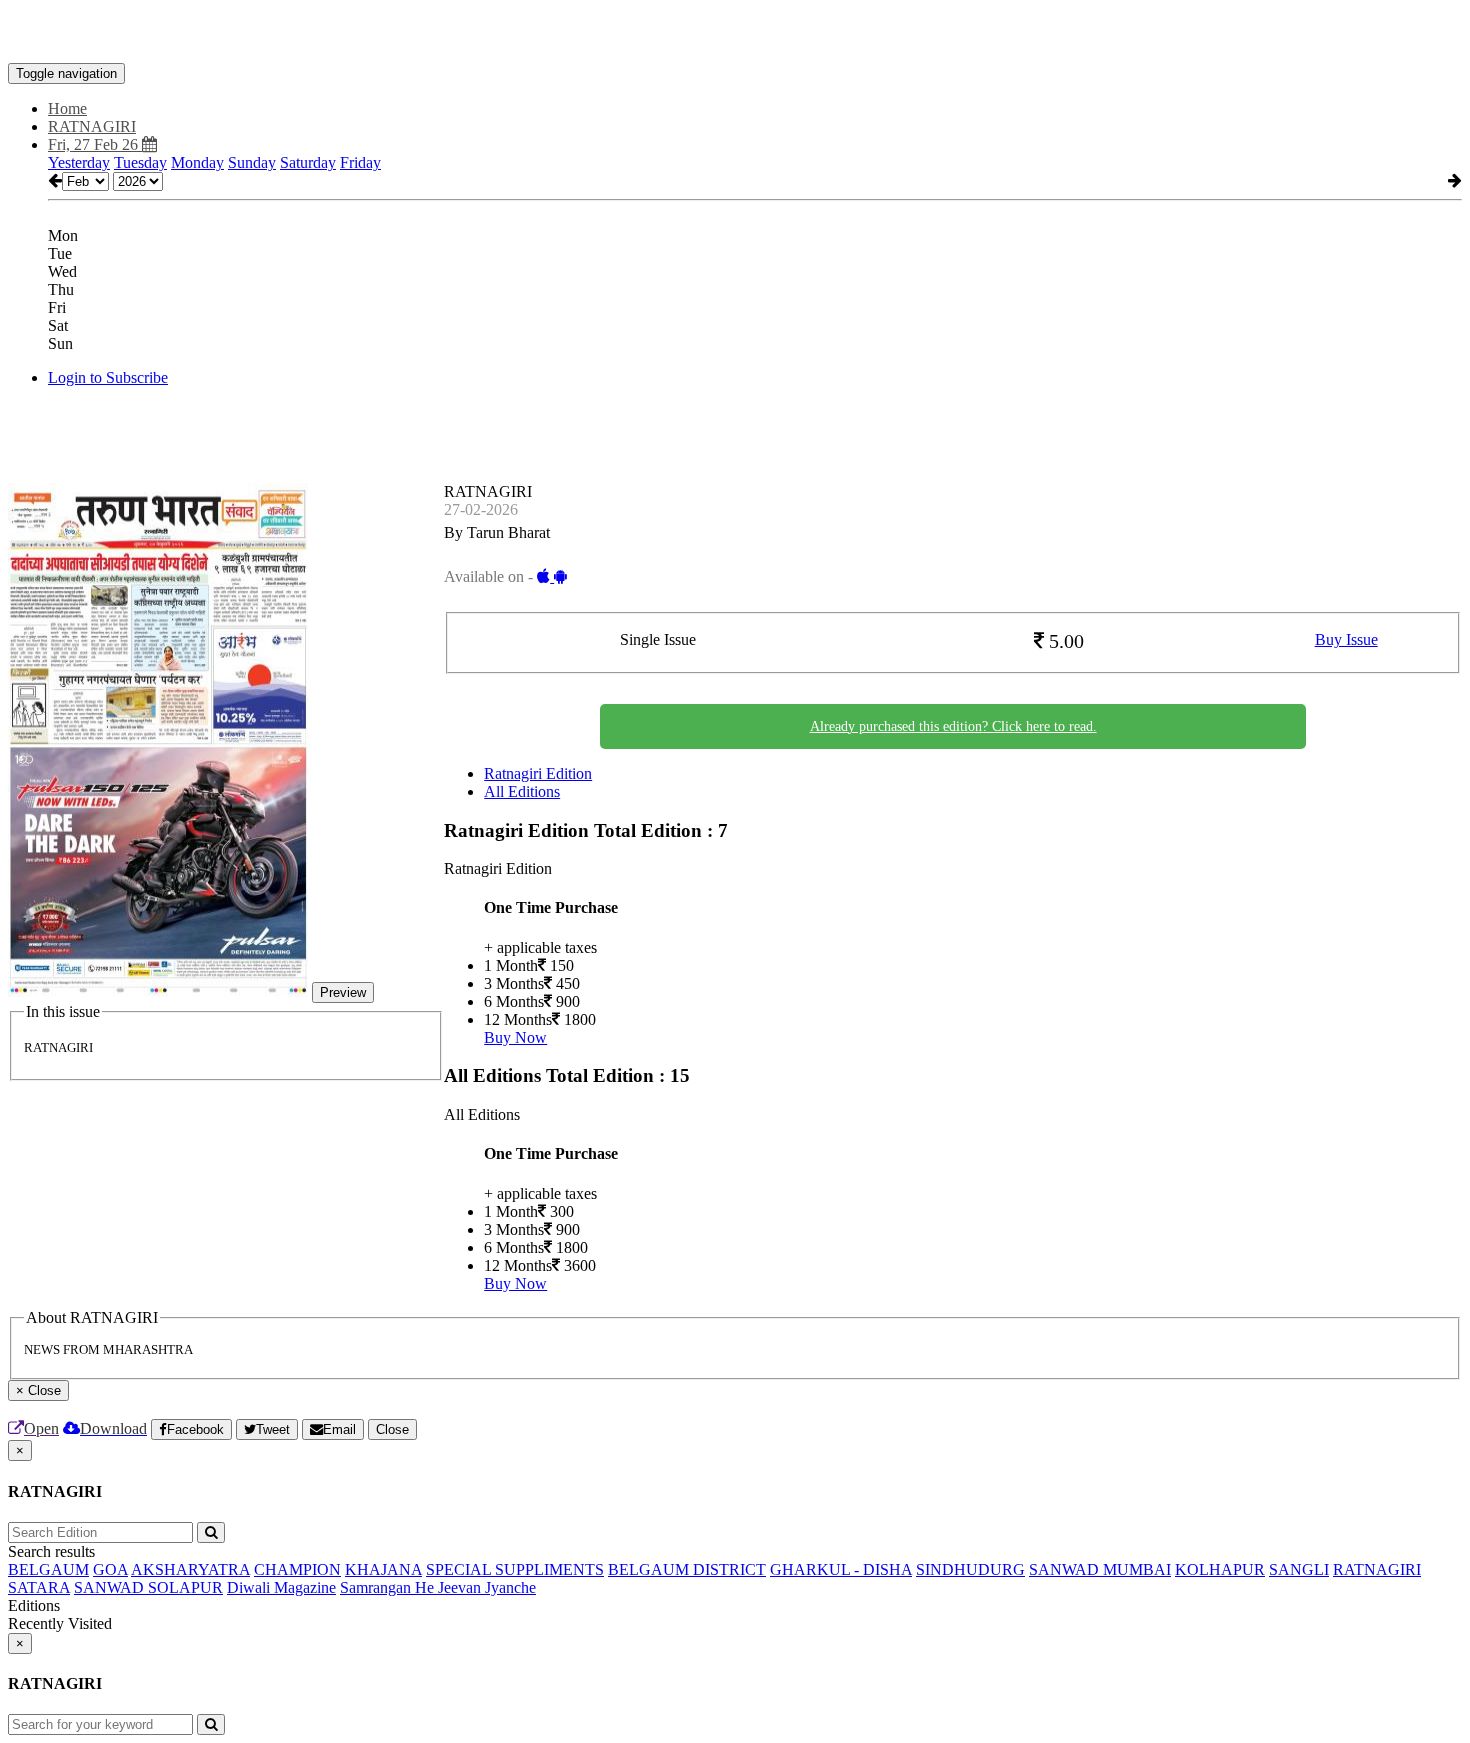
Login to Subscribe (108, 377)
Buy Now (515, 1037)
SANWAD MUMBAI (1100, 1569)
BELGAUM (48, 1569)
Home (67, 108)
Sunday (252, 162)
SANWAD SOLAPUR (148, 1587)
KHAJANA (383, 1569)
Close (392, 1429)
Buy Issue (1346, 639)
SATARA (39, 1587)
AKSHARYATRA (190, 1569)
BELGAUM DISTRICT (687, 1569)
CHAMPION (297, 1569)
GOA (110, 1569)
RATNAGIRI (1377, 1569)
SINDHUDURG (970, 1569)
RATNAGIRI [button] (92, 126)
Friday (360, 162)
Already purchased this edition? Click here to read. (953, 726)
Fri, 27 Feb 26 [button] (95, 144)
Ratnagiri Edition (538, 773)
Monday (197, 162)
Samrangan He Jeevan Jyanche (438, 1587)
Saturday (308, 162)
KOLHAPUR (1220, 1569)
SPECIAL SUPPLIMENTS (515, 1569)
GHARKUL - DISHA (841, 1569)
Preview (343, 992)
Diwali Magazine (281, 1587)
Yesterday (79, 162)
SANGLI (1299, 1569)
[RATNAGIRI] (735, 33)
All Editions (522, 791)
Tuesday (140, 162)
